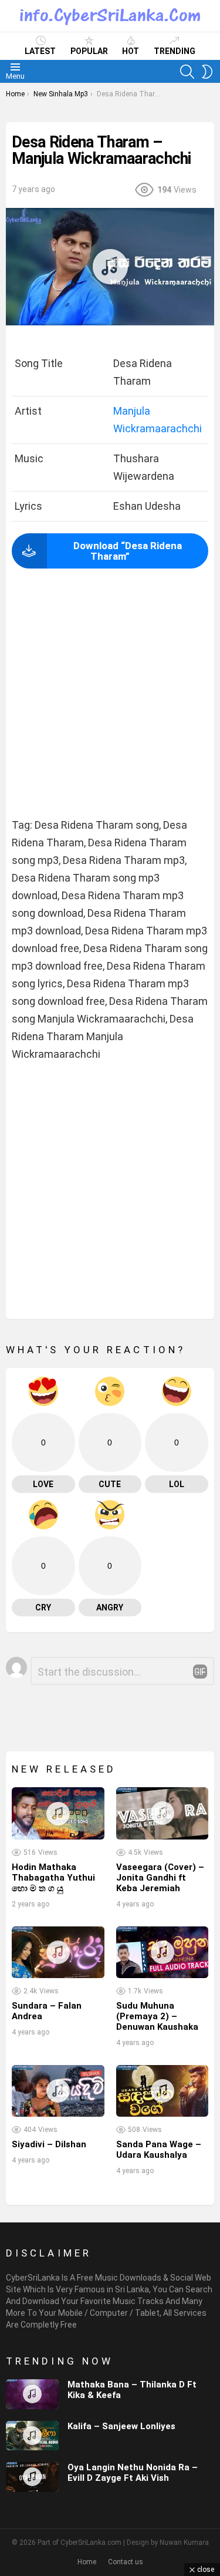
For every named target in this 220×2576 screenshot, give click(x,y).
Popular (89, 51)
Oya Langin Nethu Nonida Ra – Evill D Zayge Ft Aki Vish (133, 2473)
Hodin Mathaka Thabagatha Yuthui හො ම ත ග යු (53, 1878)
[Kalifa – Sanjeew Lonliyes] (32, 2436)
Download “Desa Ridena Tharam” (128, 551)
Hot (131, 51)
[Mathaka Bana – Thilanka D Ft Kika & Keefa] (32, 2394)
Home (87, 2562)
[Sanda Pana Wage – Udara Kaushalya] (163, 2091)
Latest (40, 51)
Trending (175, 51)
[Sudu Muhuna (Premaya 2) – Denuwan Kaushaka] (163, 1952)
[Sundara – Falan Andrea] (58, 1952)
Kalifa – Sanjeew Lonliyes (121, 2426)
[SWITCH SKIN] (207, 72)
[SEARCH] (187, 72)
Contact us (126, 2562)
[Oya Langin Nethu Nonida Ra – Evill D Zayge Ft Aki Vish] (32, 2477)
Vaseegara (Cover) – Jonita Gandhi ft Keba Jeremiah (160, 1878)
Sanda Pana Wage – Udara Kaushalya (159, 2150)
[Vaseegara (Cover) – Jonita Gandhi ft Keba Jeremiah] (163, 1813)
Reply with (200, 1672)
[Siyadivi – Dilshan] (58, 2091)
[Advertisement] (110, 694)
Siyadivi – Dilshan (49, 2144)
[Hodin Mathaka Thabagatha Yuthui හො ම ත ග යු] (58, 1813)
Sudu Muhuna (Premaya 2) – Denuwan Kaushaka (157, 2016)
